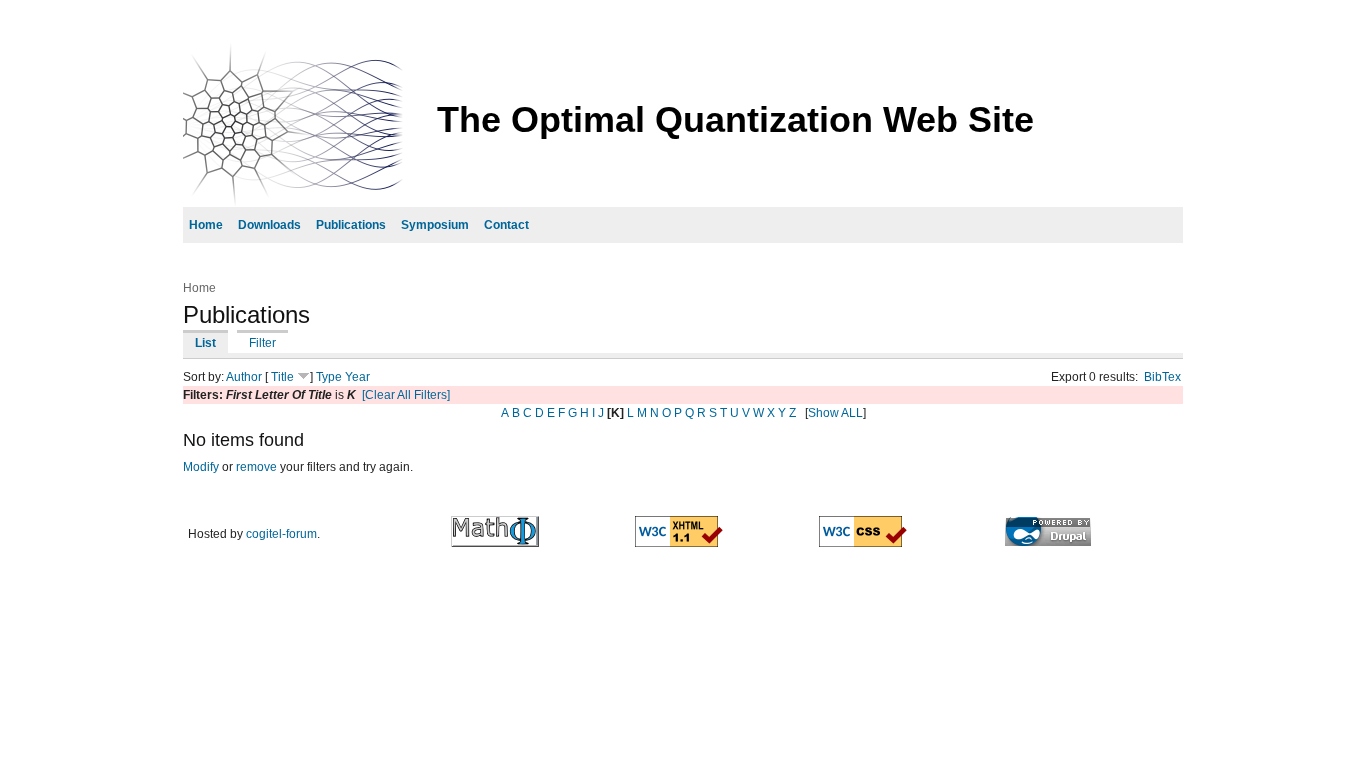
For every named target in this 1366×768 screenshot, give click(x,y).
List (205, 343)
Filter (262, 343)
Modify (201, 467)
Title (282, 377)
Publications (351, 225)
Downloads (269, 225)
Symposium (435, 225)
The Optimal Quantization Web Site (735, 119)
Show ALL (835, 413)
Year (357, 377)
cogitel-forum (281, 534)
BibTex (1162, 377)
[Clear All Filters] (406, 395)
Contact (506, 225)
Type (329, 377)
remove (256, 467)
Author (244, 377)
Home (206, 225)
